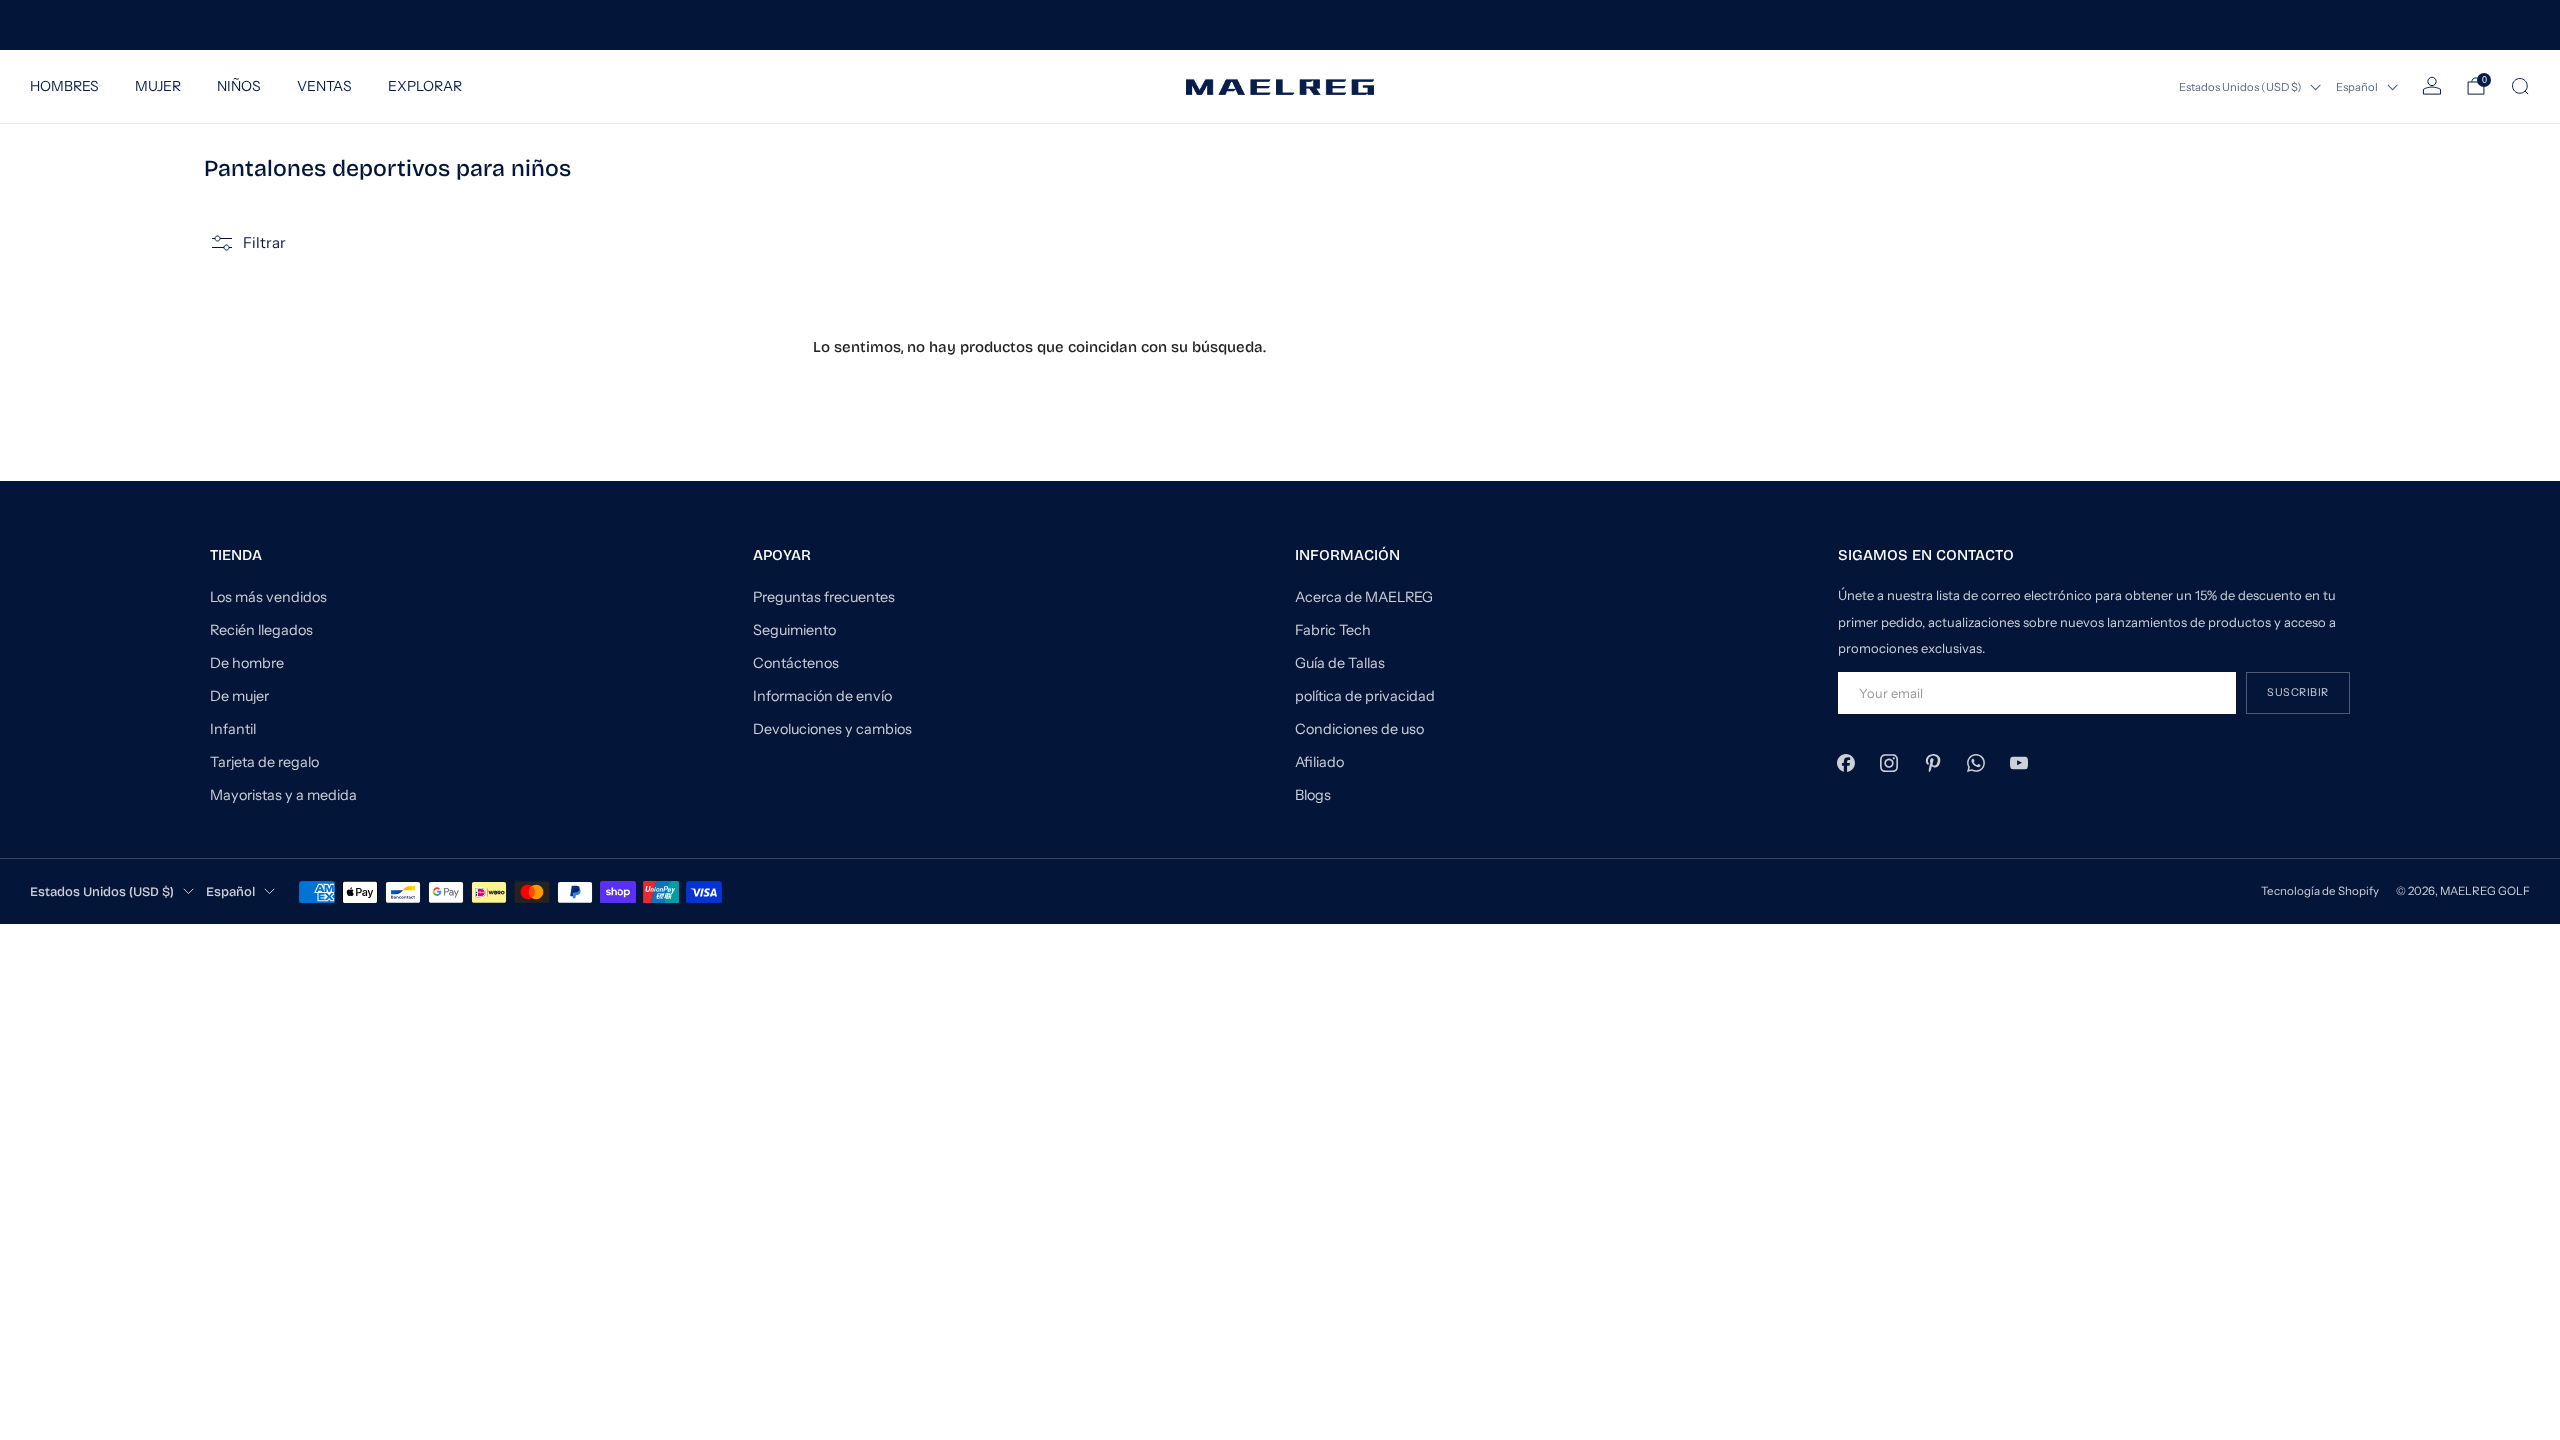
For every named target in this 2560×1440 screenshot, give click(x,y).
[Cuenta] (2432, 86)
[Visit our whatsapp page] (1975, 762)
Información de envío (822, 696)
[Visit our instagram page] (1889, 762)
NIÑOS (239, 86)
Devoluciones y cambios (832, 729)
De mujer (239, 696)
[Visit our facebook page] (1846, 762)
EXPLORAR (425, 86)
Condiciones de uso (1359, 729)
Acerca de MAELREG (1364, 597)
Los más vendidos (268, 597)
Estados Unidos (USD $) (2240, 87)
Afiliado (1319, 762)
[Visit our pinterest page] (1932, 762)
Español (2357, 87)
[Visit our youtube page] (2018, 762)
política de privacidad (1365, 696)
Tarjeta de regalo (264, 762)
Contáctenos (796, 663)
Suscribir (2298, 692)
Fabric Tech (1333, 630)
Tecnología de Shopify (2320, 891)
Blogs (1313, 795)
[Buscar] (2520, 86)
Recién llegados (261, 630)
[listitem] (1280, 25)
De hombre (247, 663)
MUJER (158, 86)
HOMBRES (64, 86)
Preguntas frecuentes (824, 597)
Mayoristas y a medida (283, 795)
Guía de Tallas (1340, 663)
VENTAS (324, 86)
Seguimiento (794, 630)
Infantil (233, 729)
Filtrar (264, 242)
